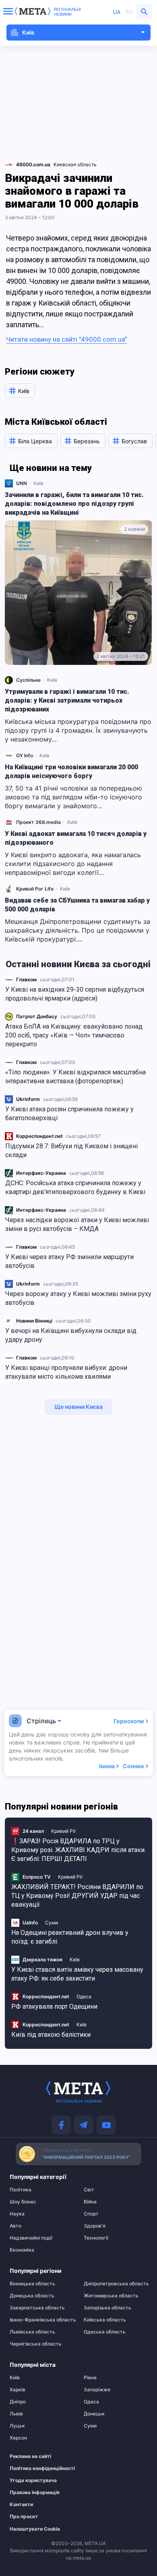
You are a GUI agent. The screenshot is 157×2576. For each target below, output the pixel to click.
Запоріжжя (97, 2390)
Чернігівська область (36, 2344)
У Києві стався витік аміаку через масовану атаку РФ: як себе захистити (77, 1974)
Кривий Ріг (64, 1831)
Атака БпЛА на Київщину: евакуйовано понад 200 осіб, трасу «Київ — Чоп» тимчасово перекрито (74, 1035)
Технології (96, 2238)
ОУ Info (25, 755)
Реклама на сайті (30, 2456)
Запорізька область (107, 2308)
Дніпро (18, 2402)
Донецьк (94, 2414)
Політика (21, 2190)
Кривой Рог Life (35, 889)
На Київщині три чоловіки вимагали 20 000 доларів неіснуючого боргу (71, 771)
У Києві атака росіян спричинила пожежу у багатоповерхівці (69, 1114)
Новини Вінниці (34, 1321)
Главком (26, 979)
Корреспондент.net (39, 1136)
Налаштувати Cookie (35, 2529)
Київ (38, 483)
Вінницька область (32, 2284)
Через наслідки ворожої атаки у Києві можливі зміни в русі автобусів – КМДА (77, 1224)
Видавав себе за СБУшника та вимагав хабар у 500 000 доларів (77, 905)
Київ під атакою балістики (51, 2035)
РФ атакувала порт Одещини (54, 2006)
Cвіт (89, 2190)
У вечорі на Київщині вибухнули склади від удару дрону (71, 1335)
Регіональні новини (67, 12)
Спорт (91, 2214)
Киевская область (75, 164)
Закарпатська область (37, 2308)
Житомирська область (111, 2296)
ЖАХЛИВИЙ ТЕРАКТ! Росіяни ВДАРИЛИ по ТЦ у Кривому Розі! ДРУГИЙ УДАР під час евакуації (77, 1896)
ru (129, 12)
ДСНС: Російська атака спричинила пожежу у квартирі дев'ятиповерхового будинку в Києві (75, 1187)
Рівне (90, 2378)
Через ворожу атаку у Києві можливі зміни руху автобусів (78, 1298)
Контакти (21, 2505)
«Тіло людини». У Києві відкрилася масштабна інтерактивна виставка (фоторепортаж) (75, 1077)
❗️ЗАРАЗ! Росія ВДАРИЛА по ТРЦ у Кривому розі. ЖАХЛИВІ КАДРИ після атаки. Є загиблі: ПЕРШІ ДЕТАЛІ (78, 1850)
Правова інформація (35, 2492)
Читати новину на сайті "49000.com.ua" (66, 339)
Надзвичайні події (31, 2238)
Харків (18, 2390)
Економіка (22, 2250)
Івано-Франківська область (41, 2320)
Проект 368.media (38, 822)
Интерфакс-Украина (41, 1173)
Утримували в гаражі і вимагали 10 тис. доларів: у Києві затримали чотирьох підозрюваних (67, 700)
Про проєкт (24, 2517)
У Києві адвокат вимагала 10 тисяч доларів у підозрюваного (76, 838)
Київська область (105, 2320)
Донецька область (32, 2296)
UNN (22, 483)
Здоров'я (95, 2226)
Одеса (84, 1996)
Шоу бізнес (23, 2202)
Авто (15, 2226)
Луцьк (17, 2426)
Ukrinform (28, 1099)
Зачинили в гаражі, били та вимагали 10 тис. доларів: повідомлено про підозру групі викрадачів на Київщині (74, 504)
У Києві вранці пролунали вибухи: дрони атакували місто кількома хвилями (66, 1372)
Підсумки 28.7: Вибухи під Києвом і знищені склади (71, 1150)
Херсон (18, 2438)
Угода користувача (33, 2480)
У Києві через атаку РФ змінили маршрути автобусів (69, 1261)
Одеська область (105, 2332)
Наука (17, 2214)
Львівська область (32, 2332)
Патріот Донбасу (37, 1016)
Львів (16, 2414)
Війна (90, 2202)
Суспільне (28, 680)
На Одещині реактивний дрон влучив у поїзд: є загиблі (70, 1937)
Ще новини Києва (78, 1407)
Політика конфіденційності (37, 2468)
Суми (52, 1923)
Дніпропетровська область (116, 2284)
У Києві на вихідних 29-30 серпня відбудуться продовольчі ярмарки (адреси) (75, 994)
